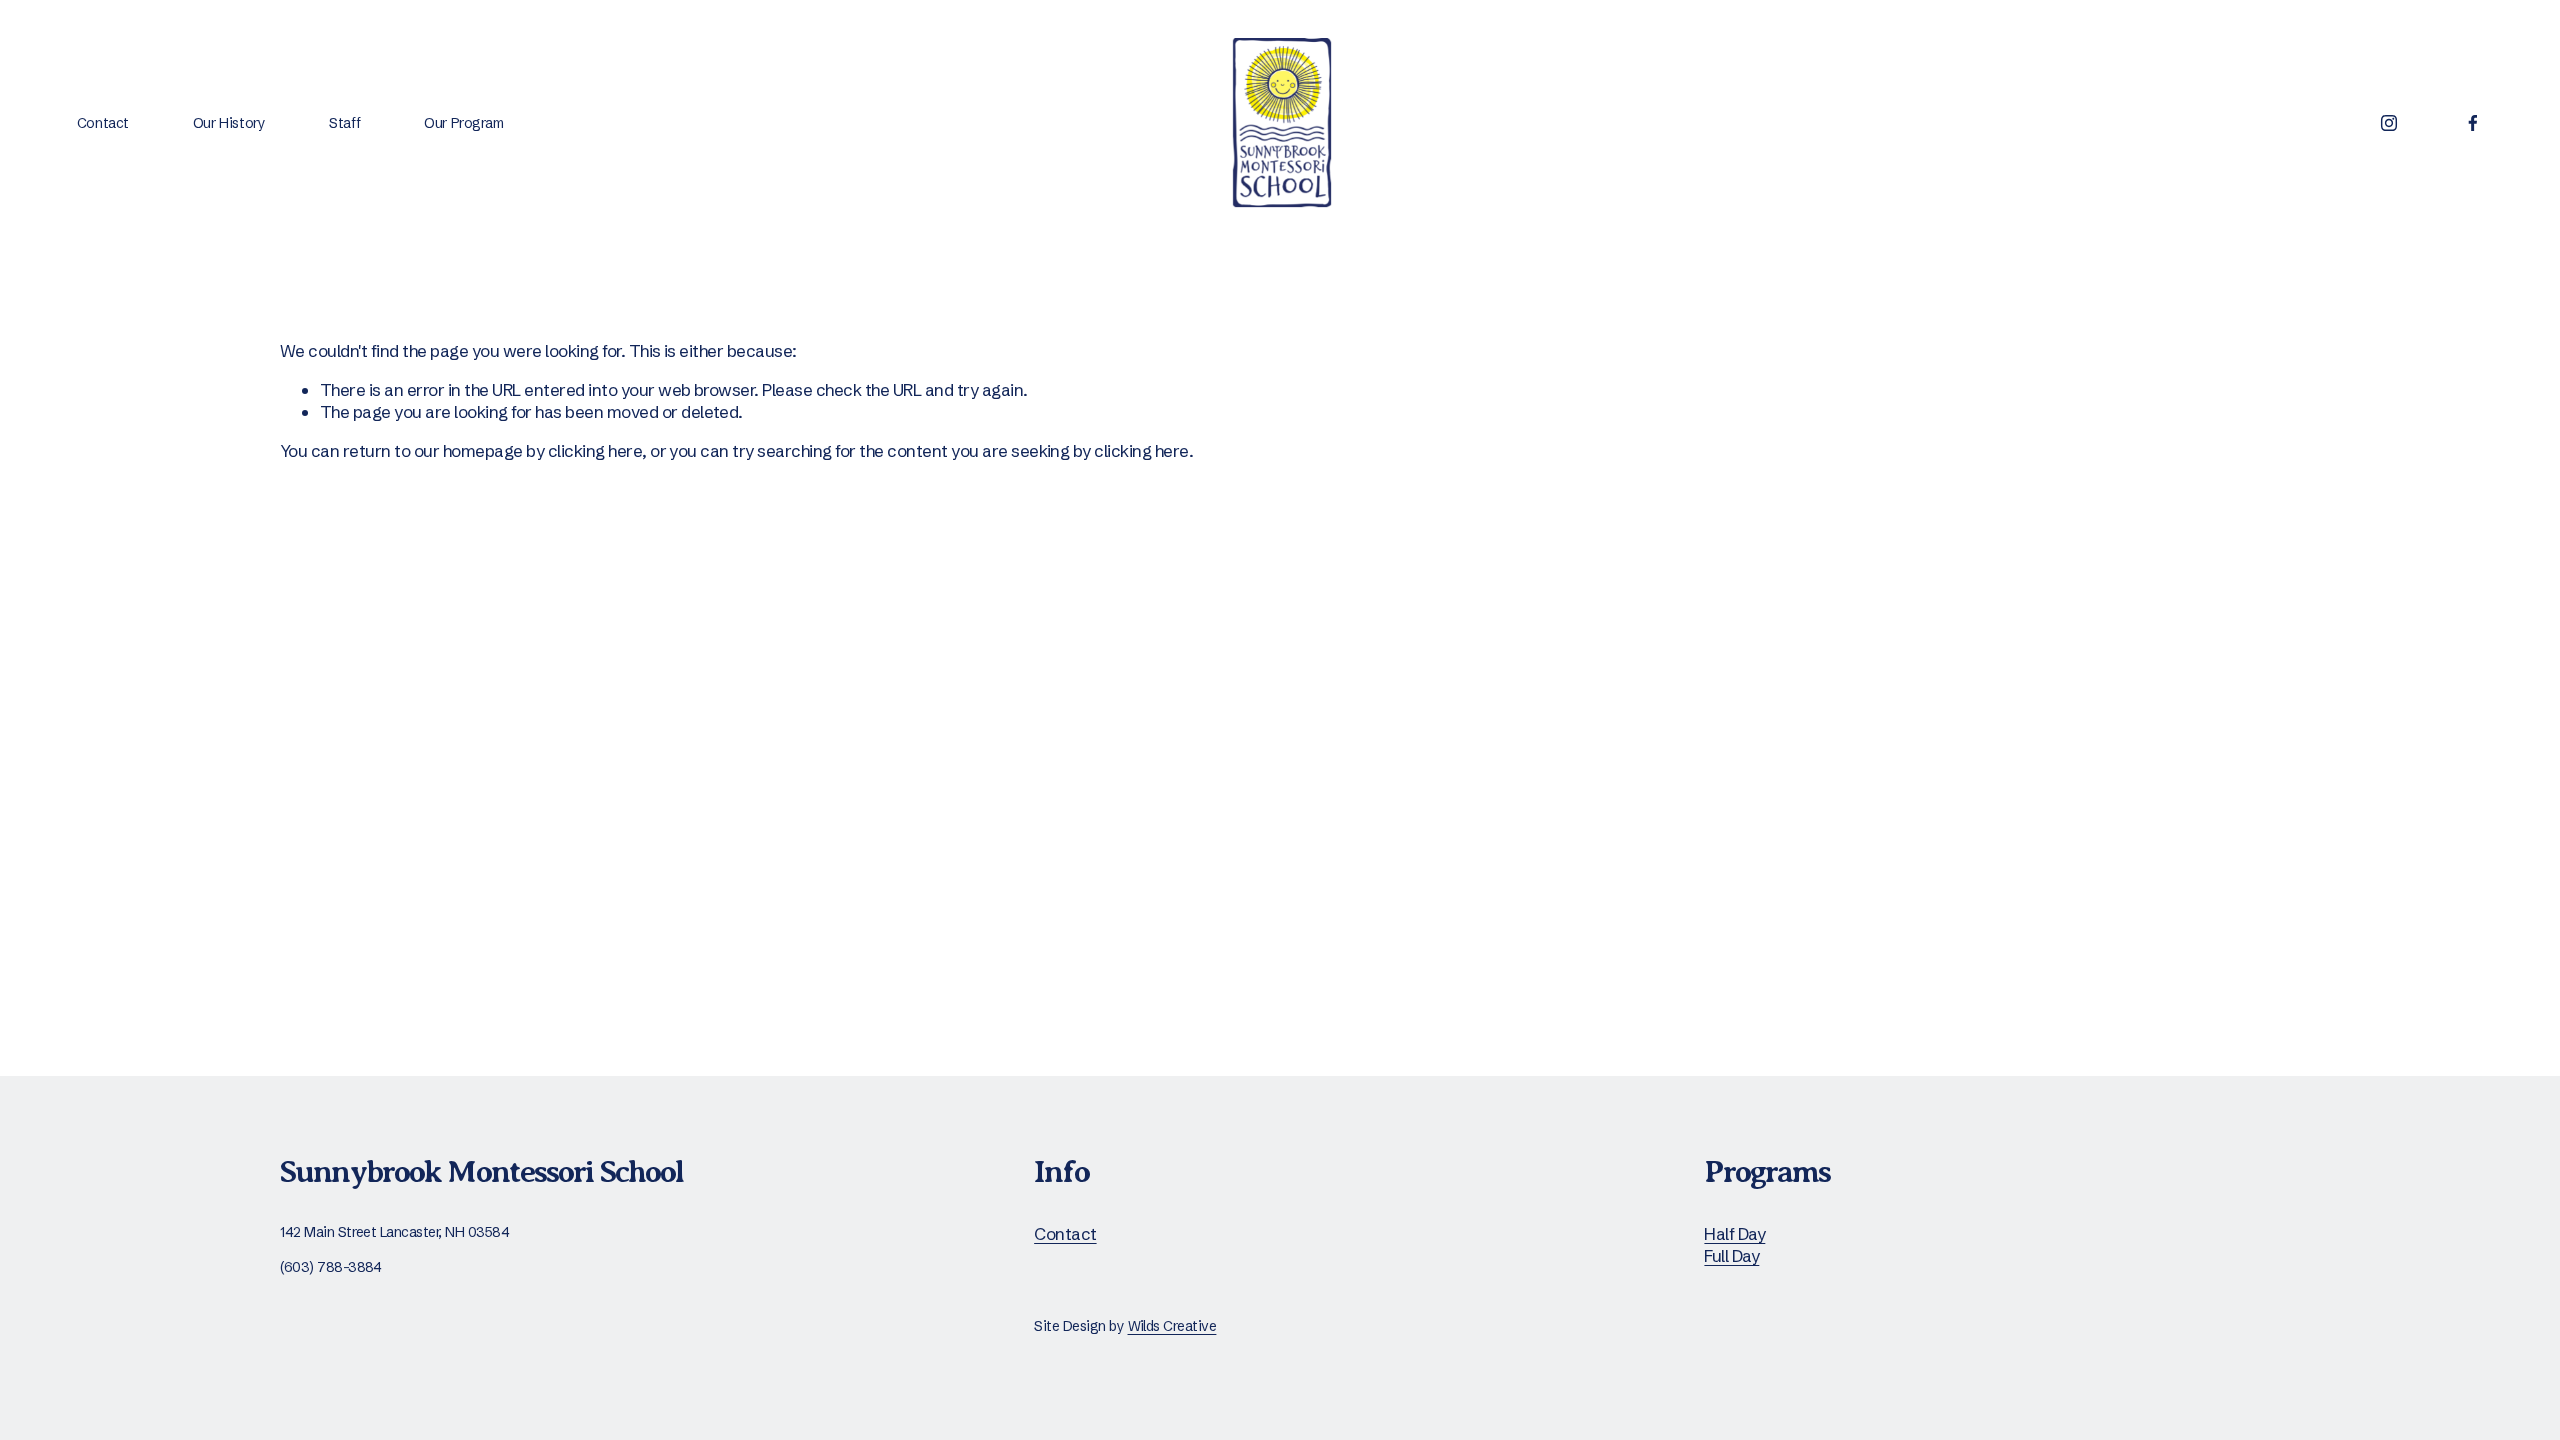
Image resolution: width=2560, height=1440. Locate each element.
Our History (229, 123)
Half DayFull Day (1734, 1244)
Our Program (463, 123)
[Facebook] (2473, 123)
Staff (344, 123)
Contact (103, 123)
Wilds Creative (1172, 1326)
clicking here (595, 450)
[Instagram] (2389, 123)
